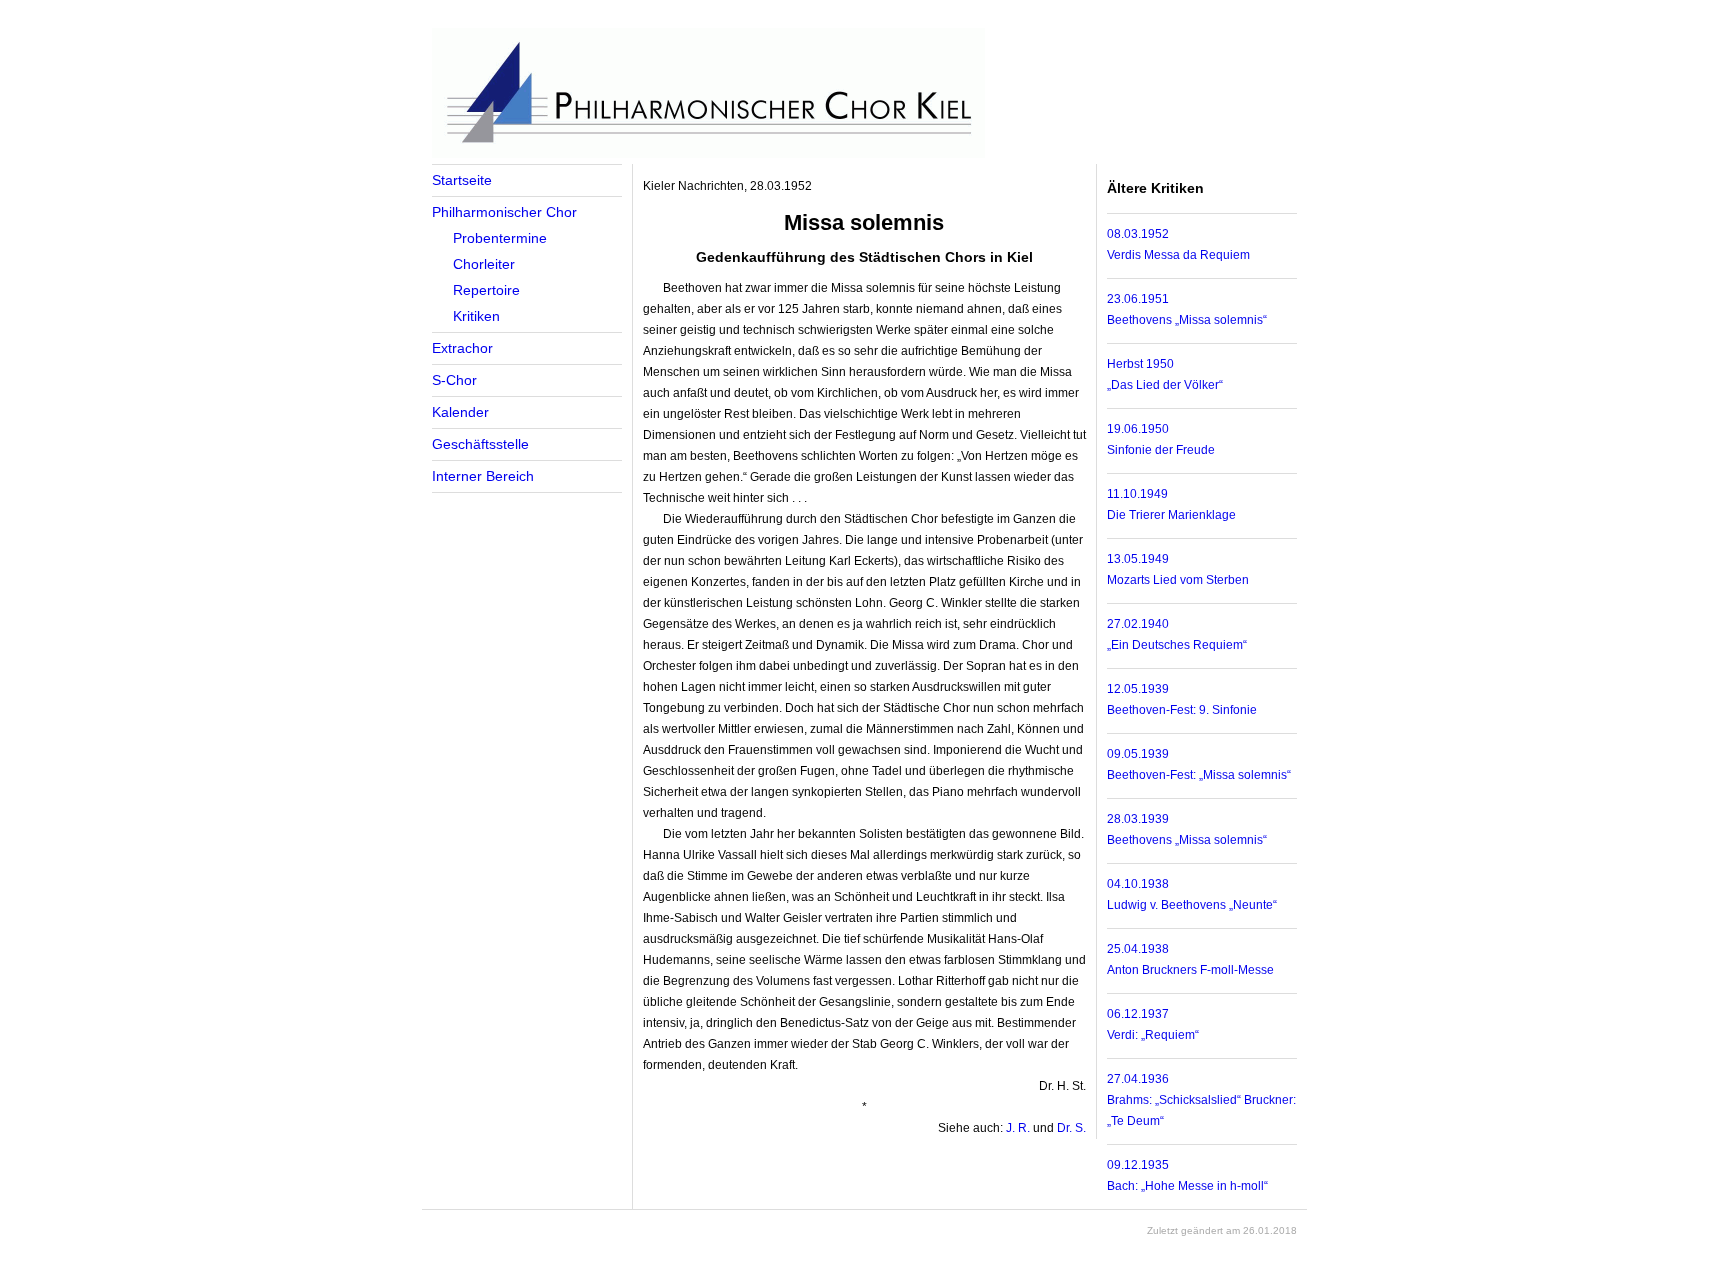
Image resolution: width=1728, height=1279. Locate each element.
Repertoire (486, 290)
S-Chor (454, 380)
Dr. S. (1071, 1128)
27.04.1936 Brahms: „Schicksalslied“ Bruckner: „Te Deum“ (1201, 1100)
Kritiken (476, 316)
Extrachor (462, 348)
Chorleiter (484, 264)
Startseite (462, 180)
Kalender (460, 412)
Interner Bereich (483, 476)
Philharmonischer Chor (504, 212)
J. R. (1018, 1128)
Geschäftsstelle (480, 444)
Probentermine (500, 238)
